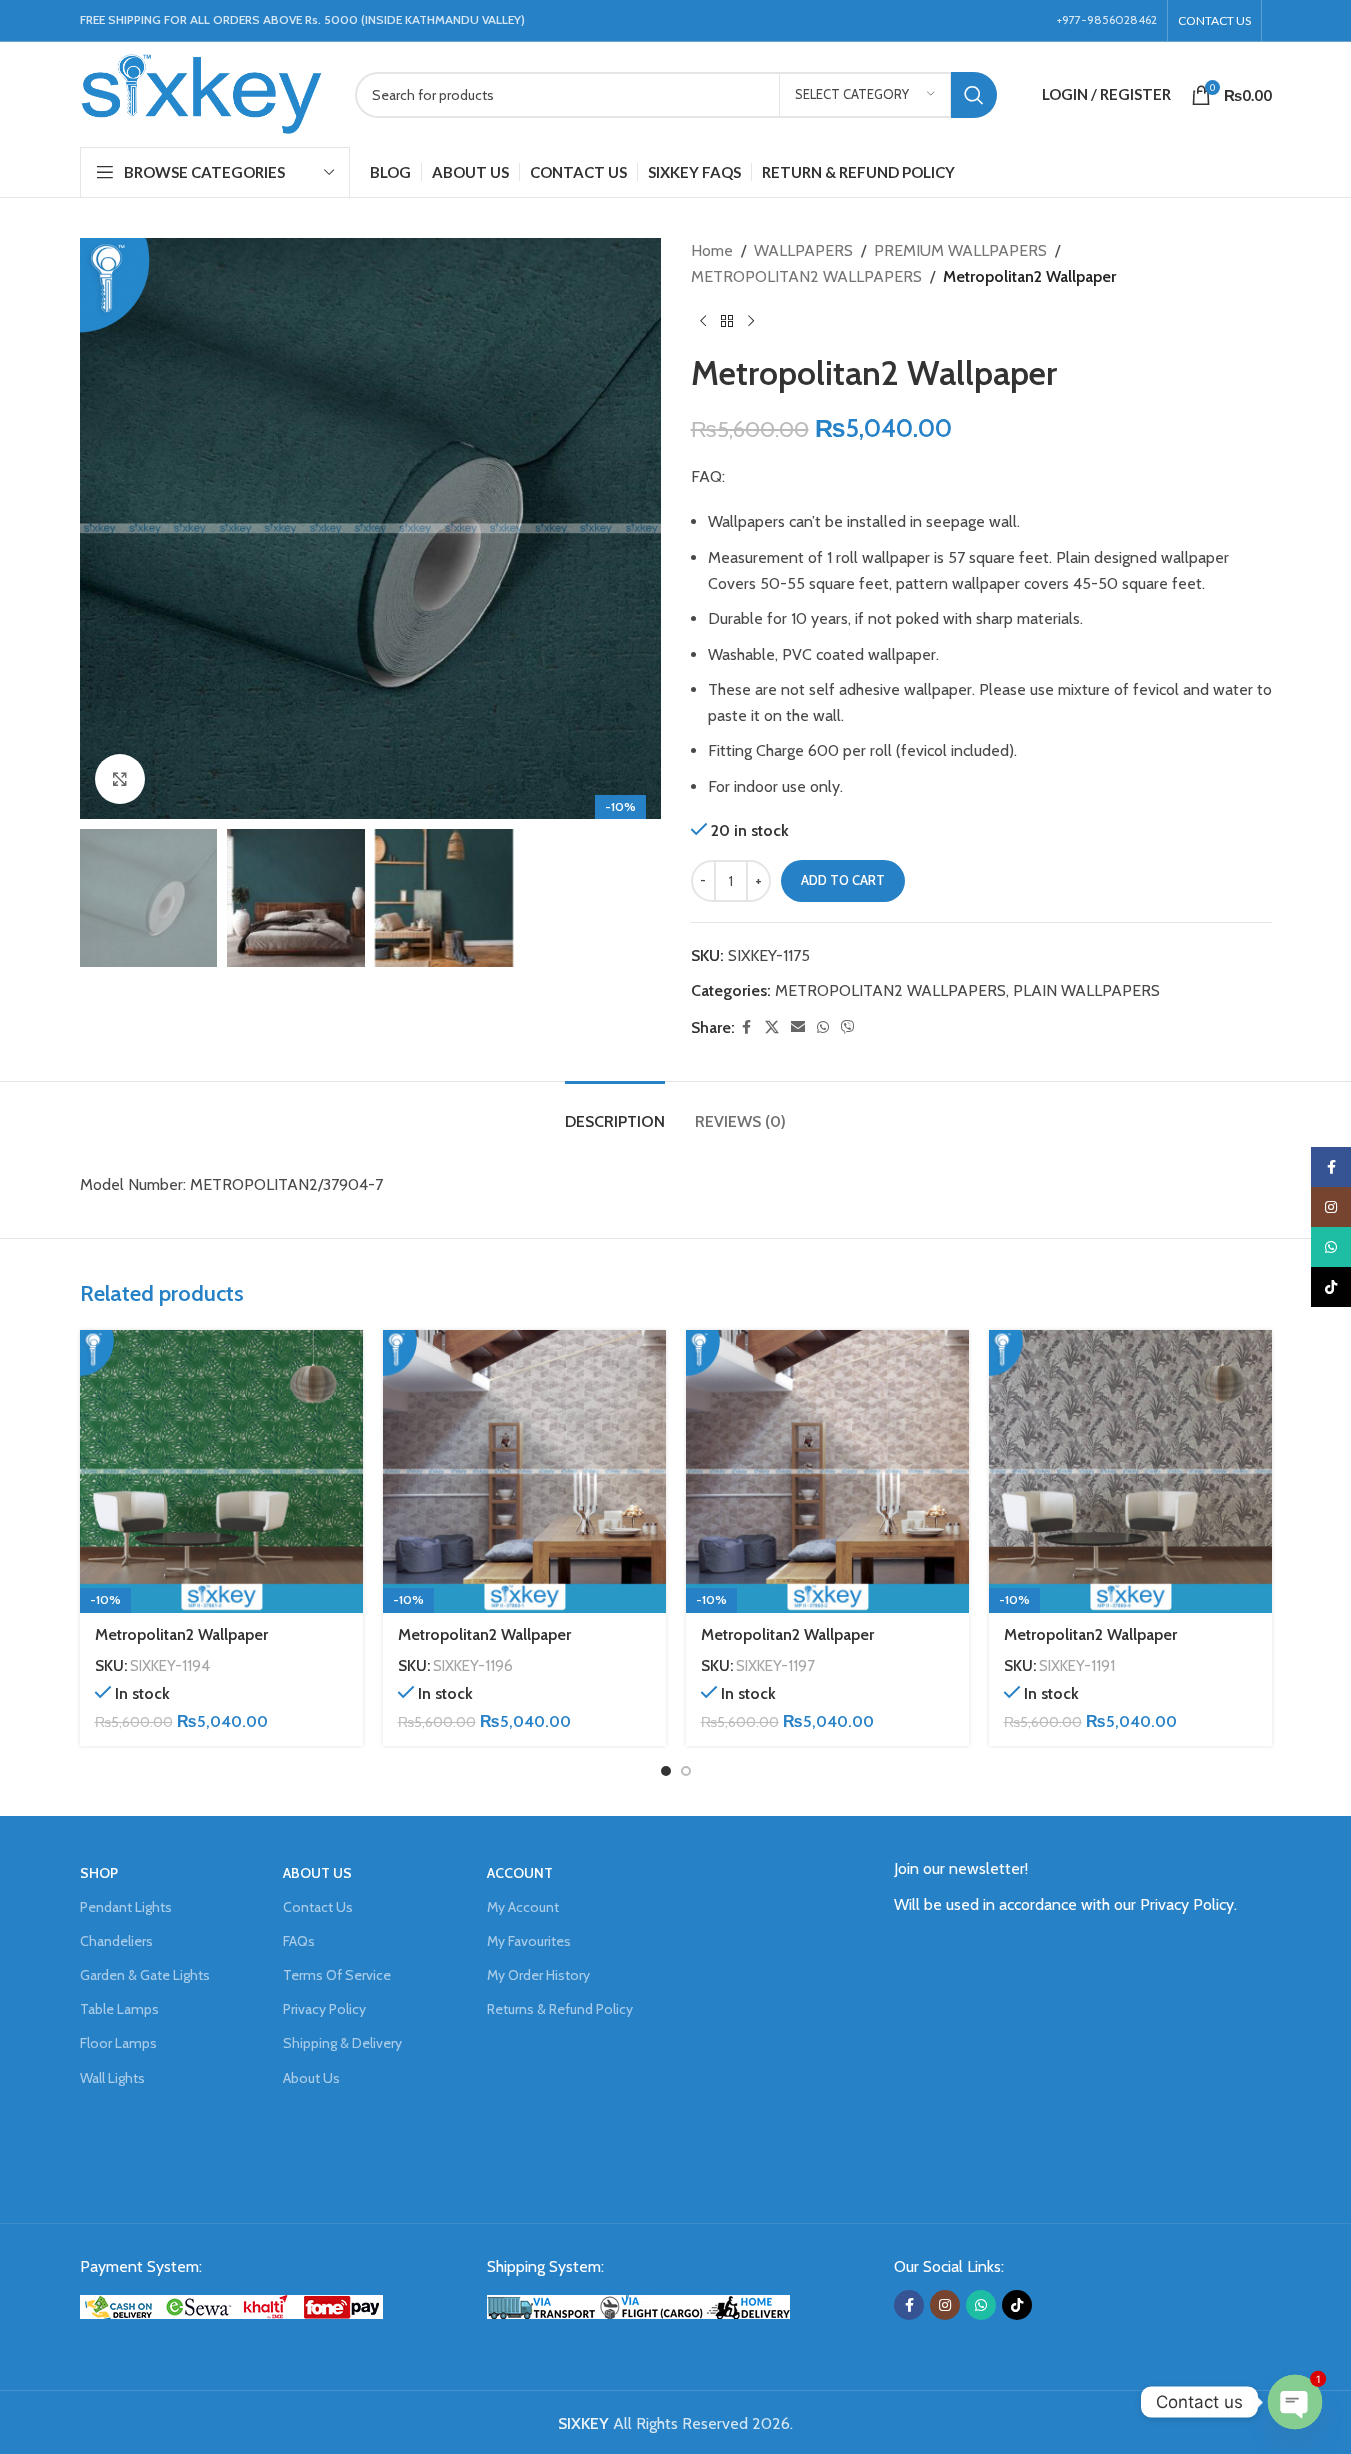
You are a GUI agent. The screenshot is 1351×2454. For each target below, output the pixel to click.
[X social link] (772, 1027)
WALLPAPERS (803, 250)
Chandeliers (116, 1941)
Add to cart (843, 880)
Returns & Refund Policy (560, 2009)
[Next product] (751, 321)
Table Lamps (119, 2009)
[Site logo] (202, 92)
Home (712, 250)
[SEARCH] (974, 95)
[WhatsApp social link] (823, 1027)
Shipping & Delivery (342, 2043)
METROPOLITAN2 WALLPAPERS (806, 276)
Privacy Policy (324, 2009)
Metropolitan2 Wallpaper (181, 1634)
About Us (311, 2078)
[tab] (615, 1111)
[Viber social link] (848, 1027)
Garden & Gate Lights (145, 1975)
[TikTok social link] (1017, 2305)
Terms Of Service (337, 1975)
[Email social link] (798, 1027)
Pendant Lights (126, 1907)
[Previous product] (703, 321)
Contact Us (318, 1907)
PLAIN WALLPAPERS (1086, 990)
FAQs (299, 1941)
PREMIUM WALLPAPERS (960, 250)
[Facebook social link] (747, 1027)
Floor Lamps (118, 2043)
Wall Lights (112, 2078)
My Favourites (529, 1941)
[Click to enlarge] (120, 779)
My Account (523, 1907)
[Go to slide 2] (686, 1771)
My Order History (538, 1975)
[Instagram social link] (945, 2305)
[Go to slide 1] (666, 1771)
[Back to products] (727, 321)
